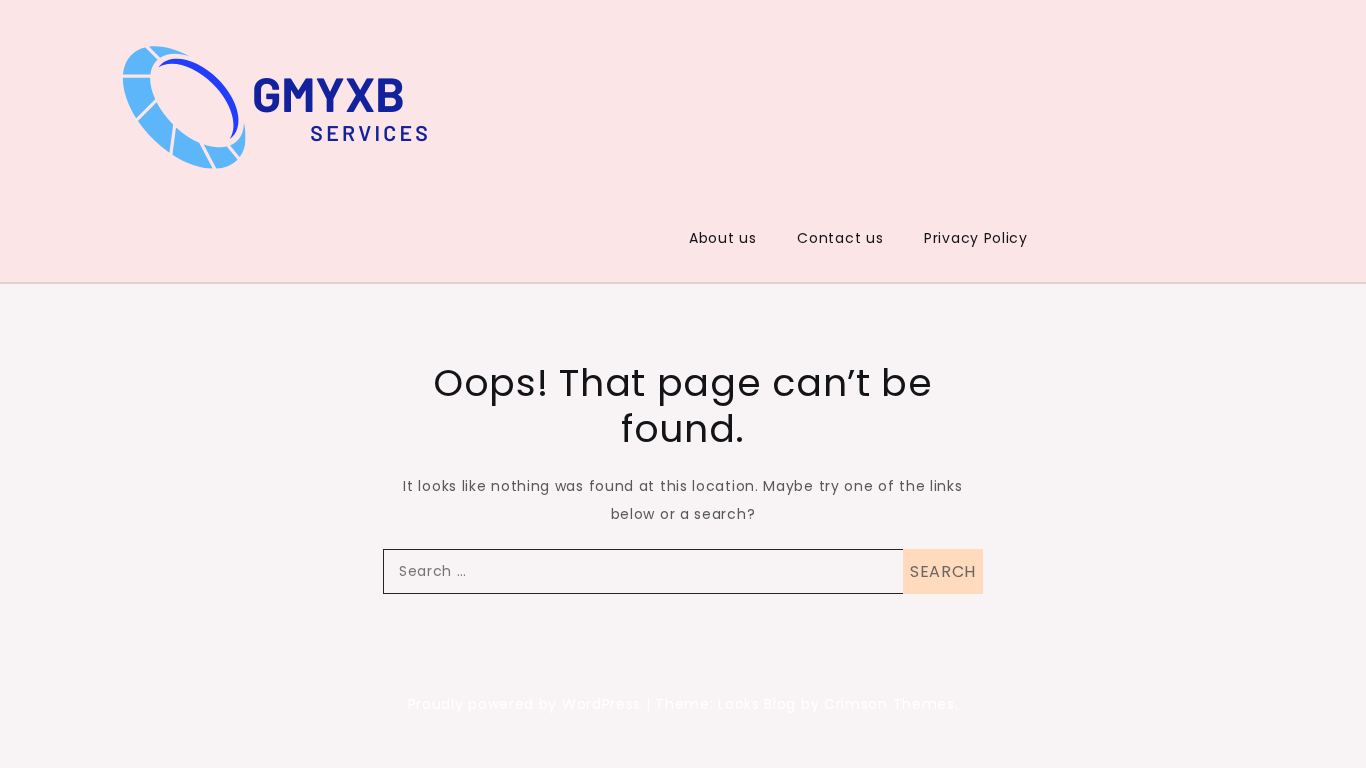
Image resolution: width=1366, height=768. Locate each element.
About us (723, 238)
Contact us (840, 238)
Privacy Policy (976, 238)
